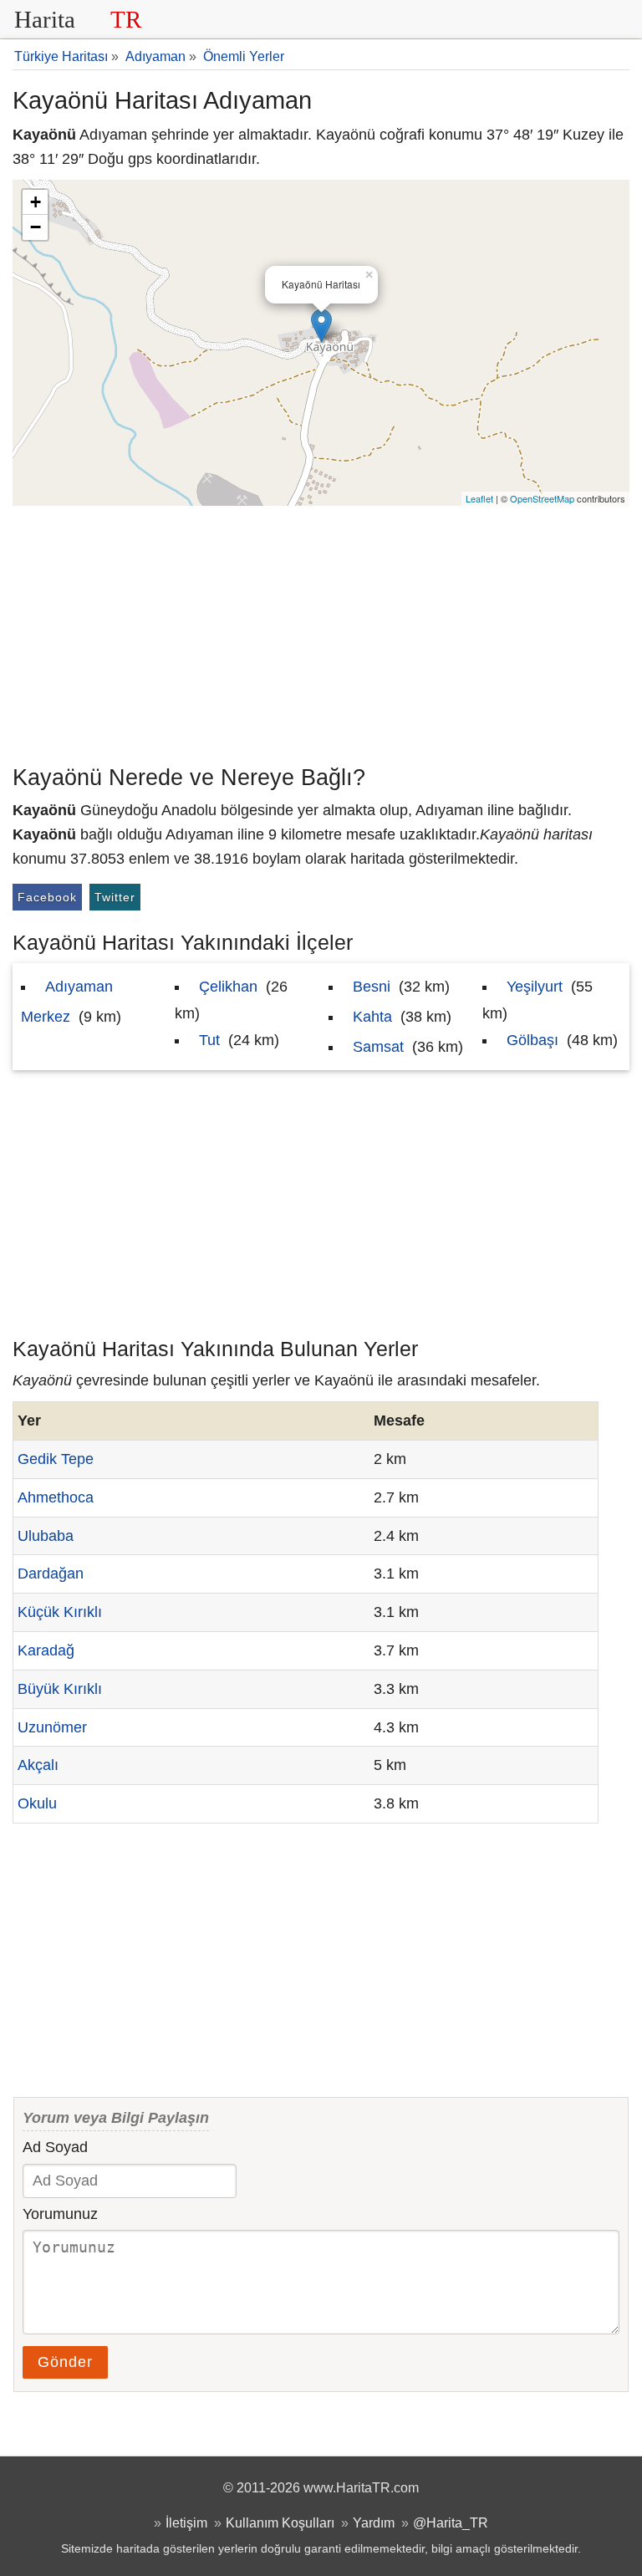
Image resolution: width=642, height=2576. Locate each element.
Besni (372, 987)
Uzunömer (52, 1727)
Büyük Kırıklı (60, 1689)
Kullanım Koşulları (280, 2522)
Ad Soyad (55, 2147)
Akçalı (38, 1765)
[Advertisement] (321, 631)
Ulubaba (46, 1536)
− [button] (36, 227)
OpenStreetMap (542, 498)
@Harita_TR (451, 2522)
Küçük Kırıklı (60, 1612)
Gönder (65, 2362)
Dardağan (51, 1574)
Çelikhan (228, 987)
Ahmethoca (56, 1497)
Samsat (378, 1047)
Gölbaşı (532, 1040)
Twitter (115, 897)
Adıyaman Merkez (67, 1002)
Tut (209, 1040)
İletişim (186, 2522)
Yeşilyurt (535, 987)
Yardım (374, 2522)
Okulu (37, 1803)
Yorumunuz (60, 2214)
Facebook (47, 897)
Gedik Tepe (56, 1459)
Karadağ (46, 1650)
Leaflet (479, 498)
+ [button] (36, 202)
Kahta (372, 1017)
